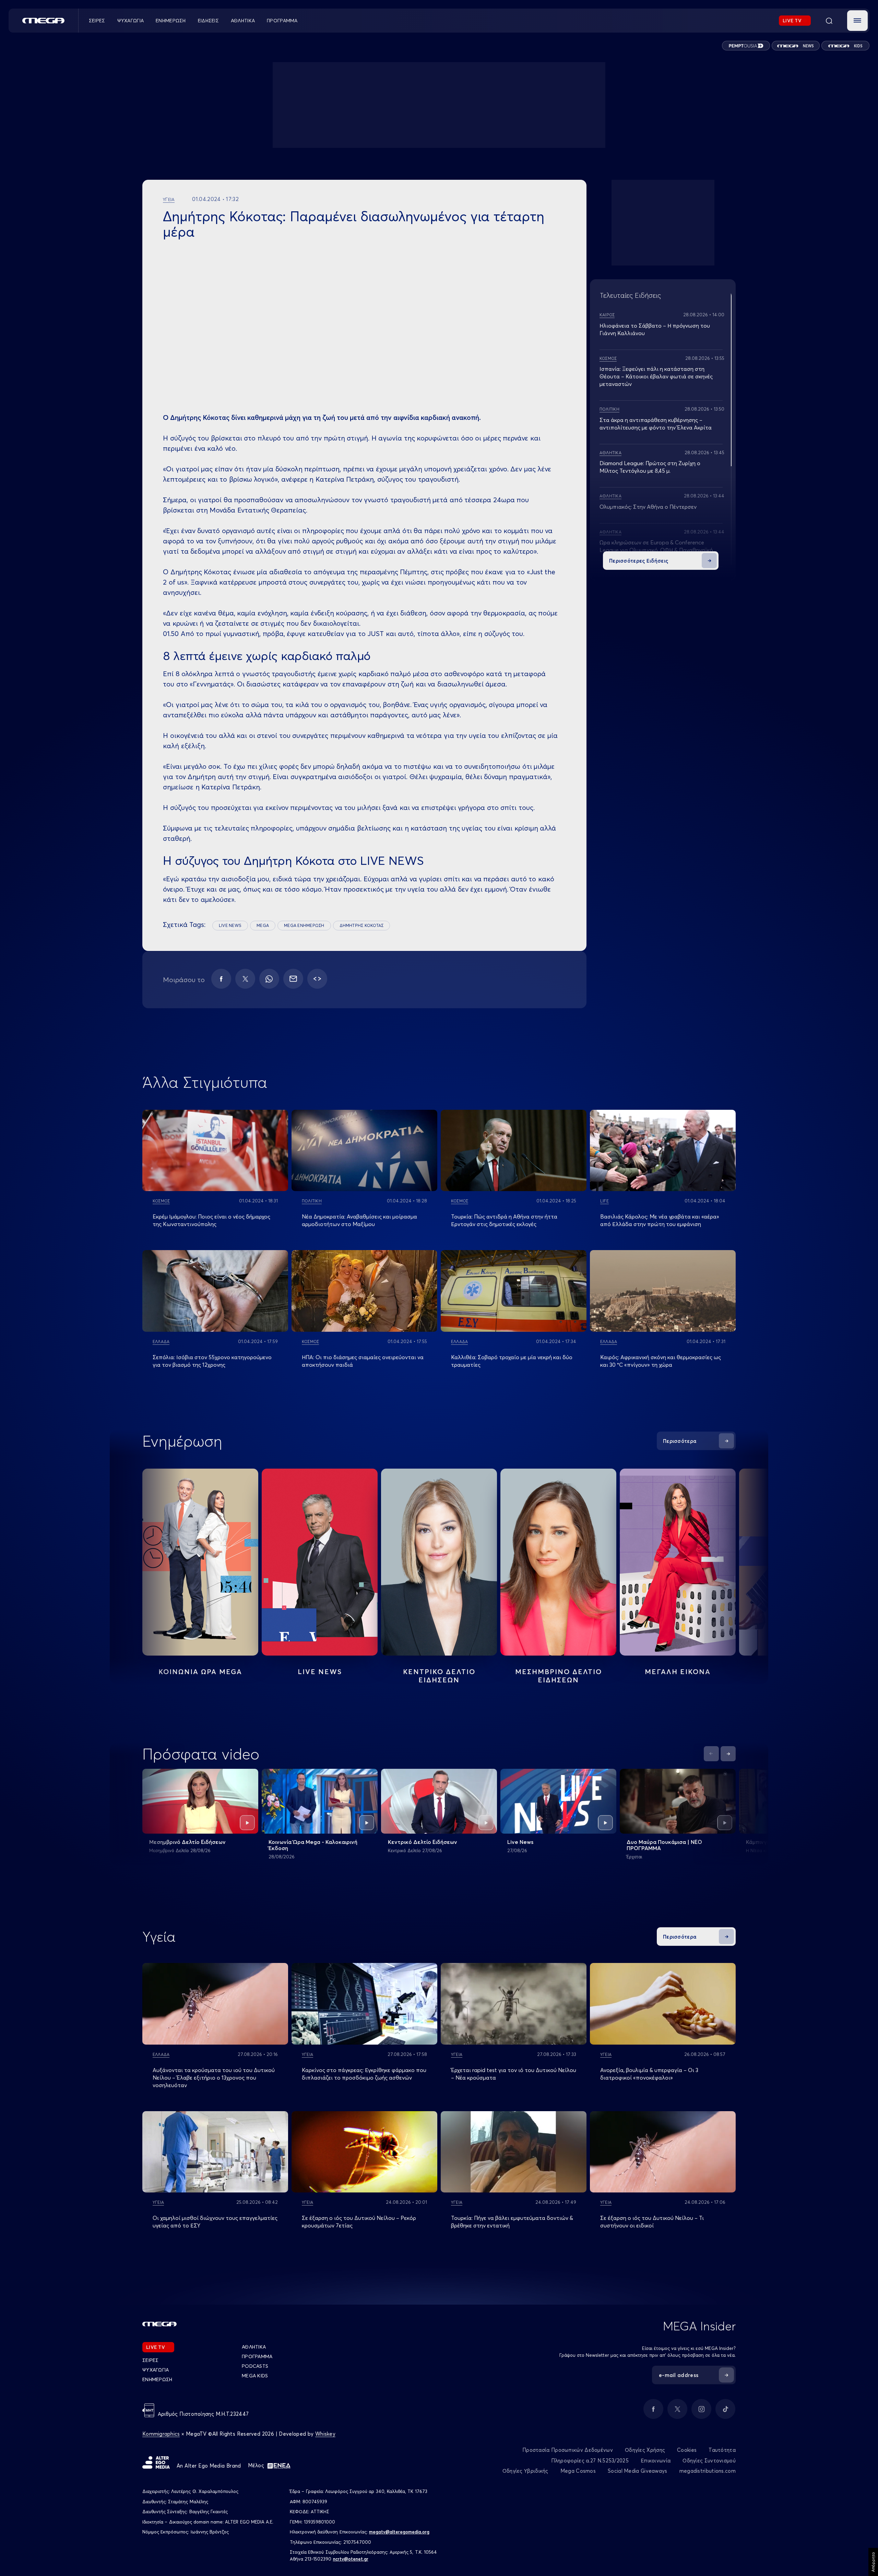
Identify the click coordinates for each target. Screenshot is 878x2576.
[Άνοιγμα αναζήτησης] (829, 21)
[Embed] (317, 979)
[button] (857, 21)
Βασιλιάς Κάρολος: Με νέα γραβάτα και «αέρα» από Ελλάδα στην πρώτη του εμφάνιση (660, 1220)
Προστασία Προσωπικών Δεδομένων (568, 2450)
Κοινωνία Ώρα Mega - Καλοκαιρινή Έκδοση (313, 1845)
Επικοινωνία (656, 2461)
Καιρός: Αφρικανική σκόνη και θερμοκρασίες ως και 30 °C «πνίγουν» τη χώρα (661, 1361)
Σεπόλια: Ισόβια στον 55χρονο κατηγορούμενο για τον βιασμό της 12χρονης (212, 1361)
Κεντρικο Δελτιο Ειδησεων (439, 1676)
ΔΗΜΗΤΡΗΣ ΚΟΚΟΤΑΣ (362, 925)
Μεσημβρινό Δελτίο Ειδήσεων (187, 1842)
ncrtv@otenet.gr (351, 2559)
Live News (320, 1672)
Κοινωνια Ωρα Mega (200, 1672)
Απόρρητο (873, 2562)
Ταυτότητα (722, 2450)
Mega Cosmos (578, 2471)
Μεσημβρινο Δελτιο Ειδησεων (559, 1676)
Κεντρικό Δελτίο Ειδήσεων (423, 1842)
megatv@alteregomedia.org (399, 2532)
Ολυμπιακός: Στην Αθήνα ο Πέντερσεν (648, 507)
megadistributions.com (708, 2471)
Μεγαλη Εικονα (678, 1672)
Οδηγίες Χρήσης (645, 2450)
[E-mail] (293, 979)
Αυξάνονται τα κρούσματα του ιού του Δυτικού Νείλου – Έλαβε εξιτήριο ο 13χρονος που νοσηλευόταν (214, 2078)
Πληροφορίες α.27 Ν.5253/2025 (590, 2461)
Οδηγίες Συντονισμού (709, 2461)
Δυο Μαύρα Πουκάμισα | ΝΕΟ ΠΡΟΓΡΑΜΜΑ (664, 1845)
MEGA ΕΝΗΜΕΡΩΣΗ (304, 925)
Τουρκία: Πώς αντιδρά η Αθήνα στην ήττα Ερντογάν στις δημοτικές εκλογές (504, 1220)
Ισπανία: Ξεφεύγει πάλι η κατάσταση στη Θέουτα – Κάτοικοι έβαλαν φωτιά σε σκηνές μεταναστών (656, 376)
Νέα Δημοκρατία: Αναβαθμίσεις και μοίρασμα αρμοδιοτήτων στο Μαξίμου (359, 1220)
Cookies (687, 2450)
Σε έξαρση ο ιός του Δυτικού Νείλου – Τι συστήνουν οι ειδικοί (652, 2222)
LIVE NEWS (230, 925)
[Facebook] (221, 979)
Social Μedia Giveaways (638, 2471)
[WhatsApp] (269, 979)
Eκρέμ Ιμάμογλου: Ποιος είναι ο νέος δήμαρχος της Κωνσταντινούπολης (211, 1220)
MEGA (263, 925)
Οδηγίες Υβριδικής (525, 2471)
